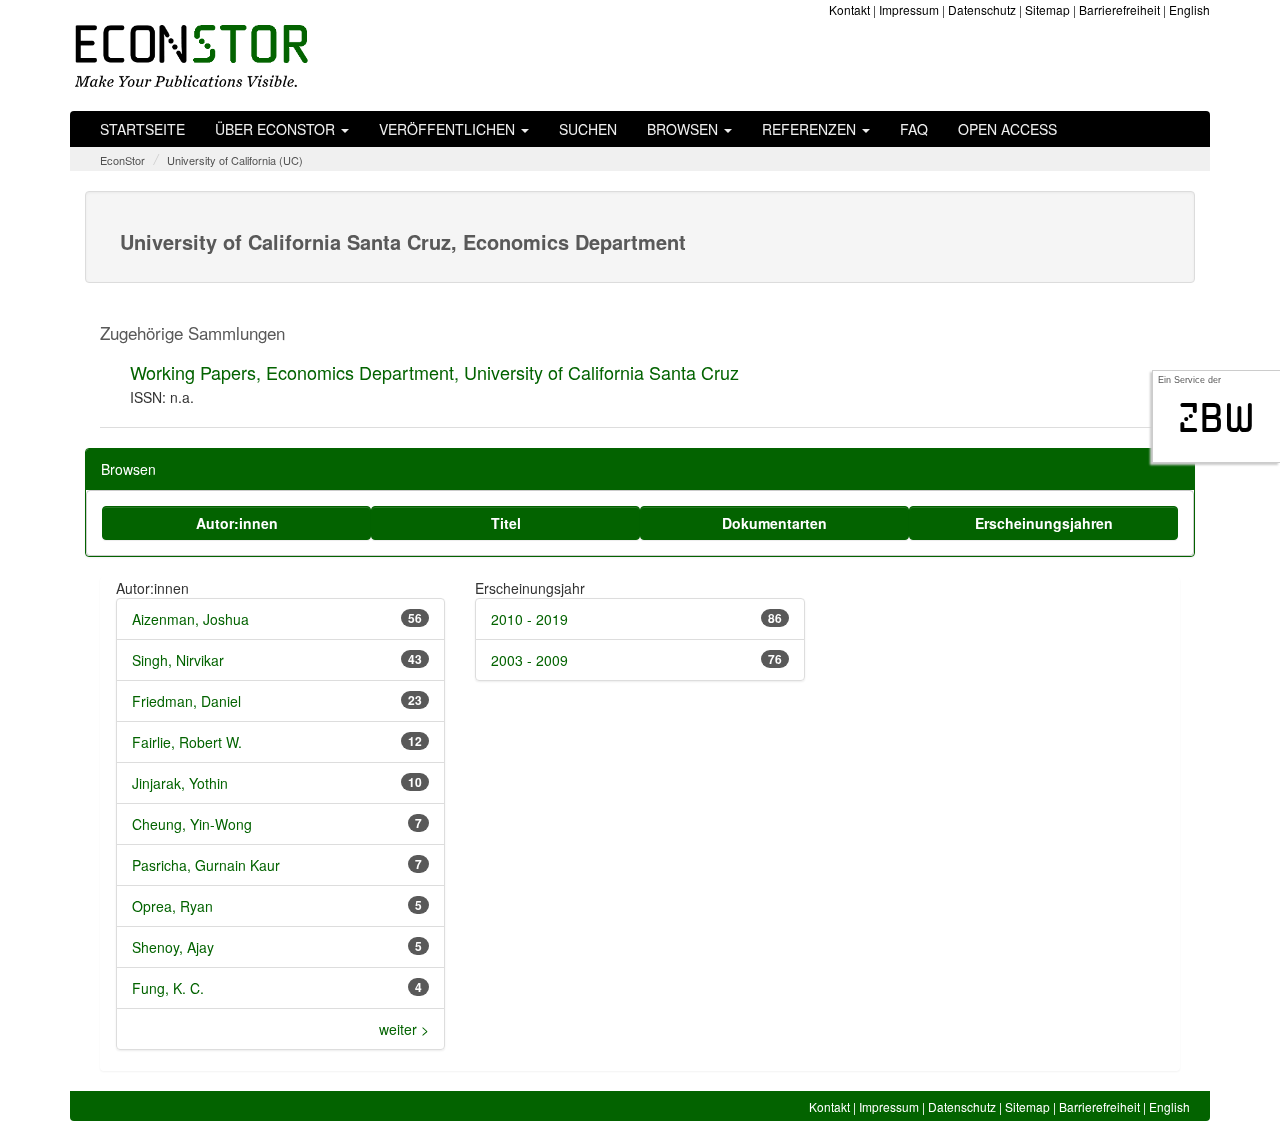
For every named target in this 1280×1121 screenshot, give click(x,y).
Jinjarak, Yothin (180, 783)
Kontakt (849, 9)
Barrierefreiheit (1119, 9)
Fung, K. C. (168, 988)
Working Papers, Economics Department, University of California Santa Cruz (434, 372)
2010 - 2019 (529, 619)
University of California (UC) (235, 160)
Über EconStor (277, 129)
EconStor (122, 160)
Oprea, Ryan (172, 906)
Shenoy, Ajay (173, 947)
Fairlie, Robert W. (187, 742)
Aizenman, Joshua (190, 619)
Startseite (142, 129)
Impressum (909, 9)
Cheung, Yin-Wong (192, 824)
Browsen (684, 129)
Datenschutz (982, 9)
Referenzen (811, 129)
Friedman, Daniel (186, 701)
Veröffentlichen (449, 129)
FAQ (914, 129)
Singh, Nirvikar (178, 660)
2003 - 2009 (529, 660)
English (1189, 9)
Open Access (1007, 129)
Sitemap (1047, 9)
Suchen (588, 129)
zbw (1216, 418)
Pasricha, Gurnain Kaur (206, 865)
